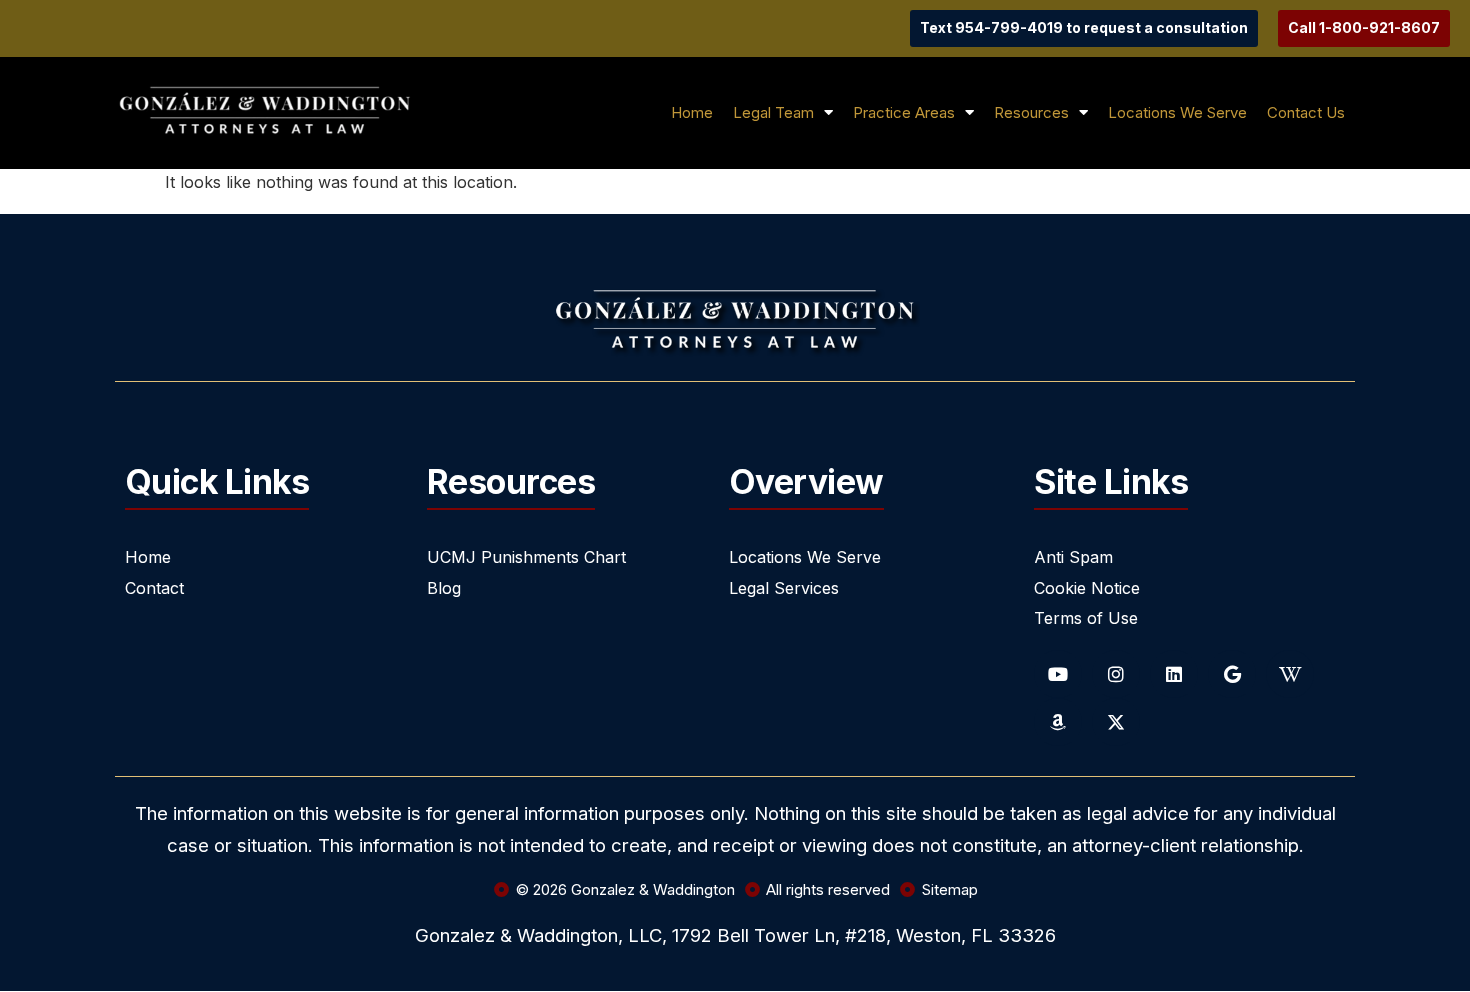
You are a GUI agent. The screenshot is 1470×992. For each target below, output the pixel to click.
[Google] (1232, 674)
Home (692, 112)
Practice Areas (904, 112)
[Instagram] (1116, 674)
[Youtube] (1058, 674)
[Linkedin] (1174, 674)
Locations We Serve (1177, 112)
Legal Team (773, 112)
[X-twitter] (1116, 722)
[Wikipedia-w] (1290, 674)
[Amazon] (1058, 722)
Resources (1031, 112)
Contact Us (1306, 112)
